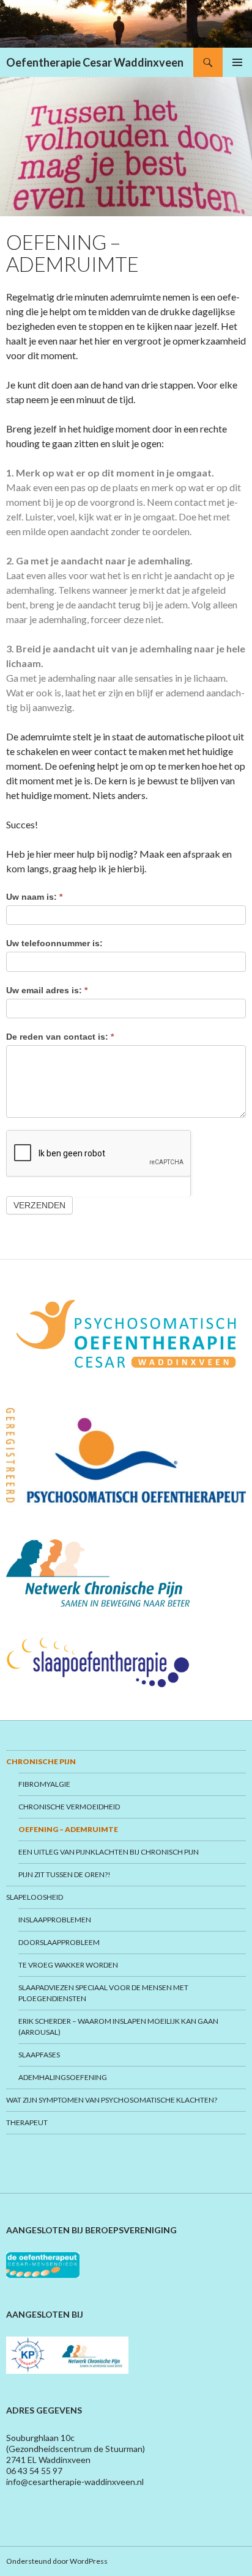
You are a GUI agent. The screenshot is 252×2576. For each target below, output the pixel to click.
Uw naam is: (34, 897)
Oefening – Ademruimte (68, 1829)
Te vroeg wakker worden (68, 1965)
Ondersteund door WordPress (57, 2561)
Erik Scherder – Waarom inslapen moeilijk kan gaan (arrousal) (118, 2027)
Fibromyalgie (44, 1784)
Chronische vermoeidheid (69, 1807)
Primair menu (237, 62)
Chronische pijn (41, 1761)
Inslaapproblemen (55, 1920)
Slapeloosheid (35, 1897)
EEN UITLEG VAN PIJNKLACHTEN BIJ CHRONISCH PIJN (109, 1852)
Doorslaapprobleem (59, 1942)
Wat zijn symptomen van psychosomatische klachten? (112, 2100)
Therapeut (27, 2122)
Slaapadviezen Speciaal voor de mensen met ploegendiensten (103, 1993)
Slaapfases (39, 2055)
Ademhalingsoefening (63, 2077)
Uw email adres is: (47, 990)
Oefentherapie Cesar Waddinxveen (95, 62)
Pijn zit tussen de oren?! (65, 1874)
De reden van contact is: (60, 1037)
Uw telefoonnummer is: (54, 943)
